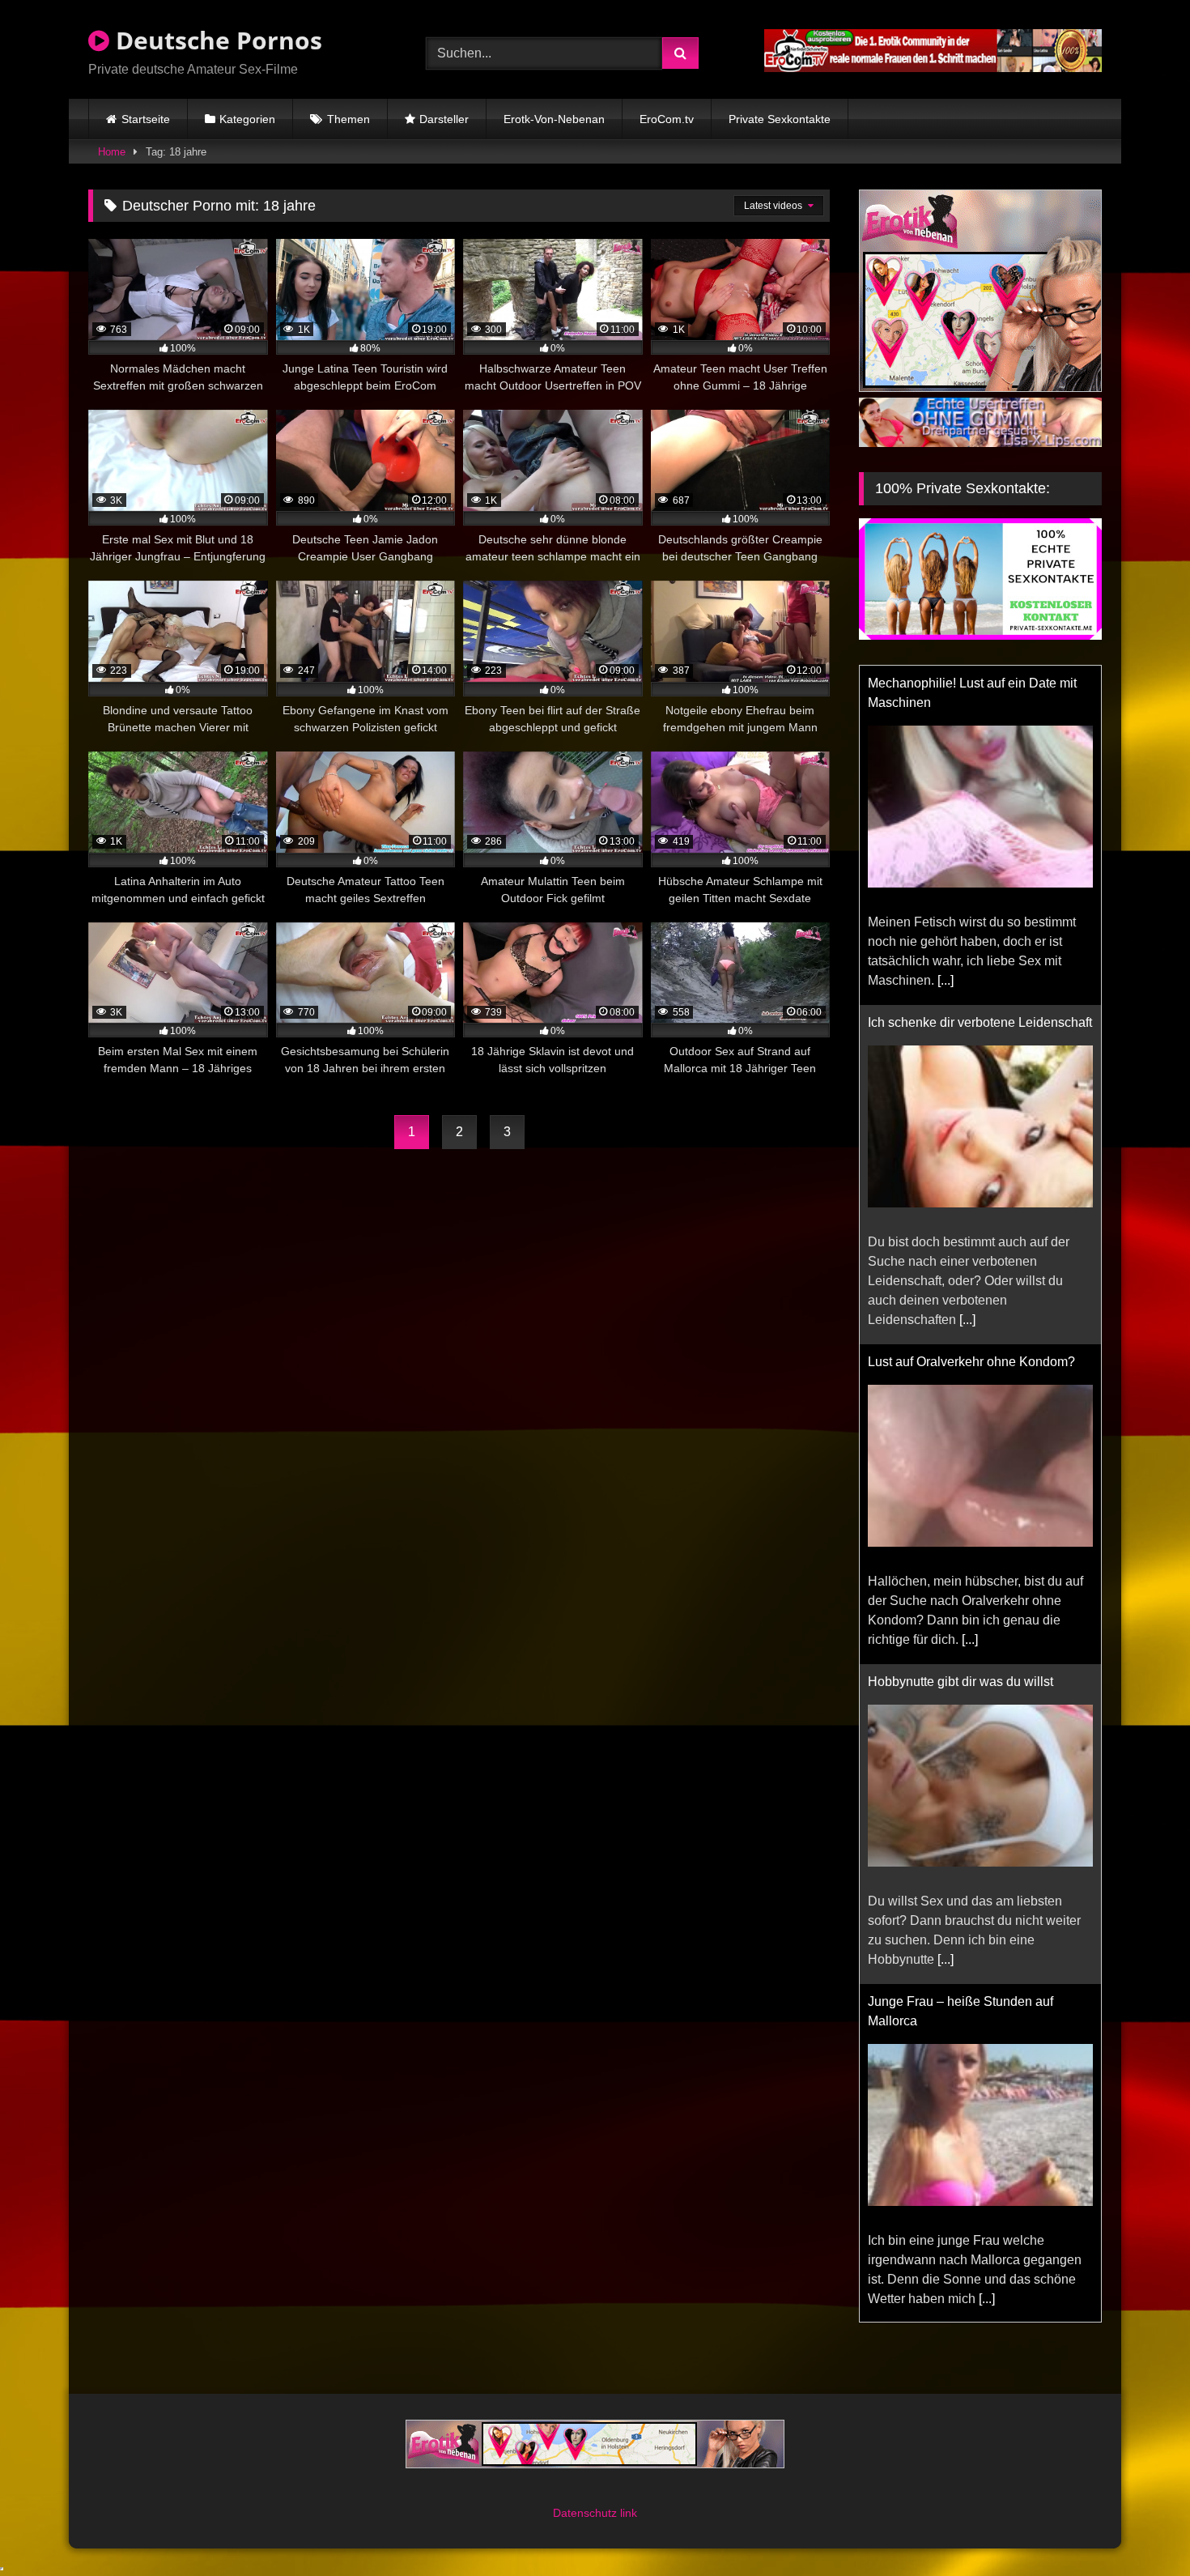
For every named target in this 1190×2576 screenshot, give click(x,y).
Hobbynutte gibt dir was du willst (960, 1682)
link (629, 2513)
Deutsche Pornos (216, 40)
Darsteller (444, 119)
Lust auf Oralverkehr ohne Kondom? (971, 1362)
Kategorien (247, 119)
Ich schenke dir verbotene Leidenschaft (980, 1022)
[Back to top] (1140, 2528)
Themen (348, 119)
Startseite (146, 119)
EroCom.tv (667, 119)
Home (112, 152)
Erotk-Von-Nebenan (554, 119)
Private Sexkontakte (780, 119)
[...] (946, 980)
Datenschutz (586, 2513)
